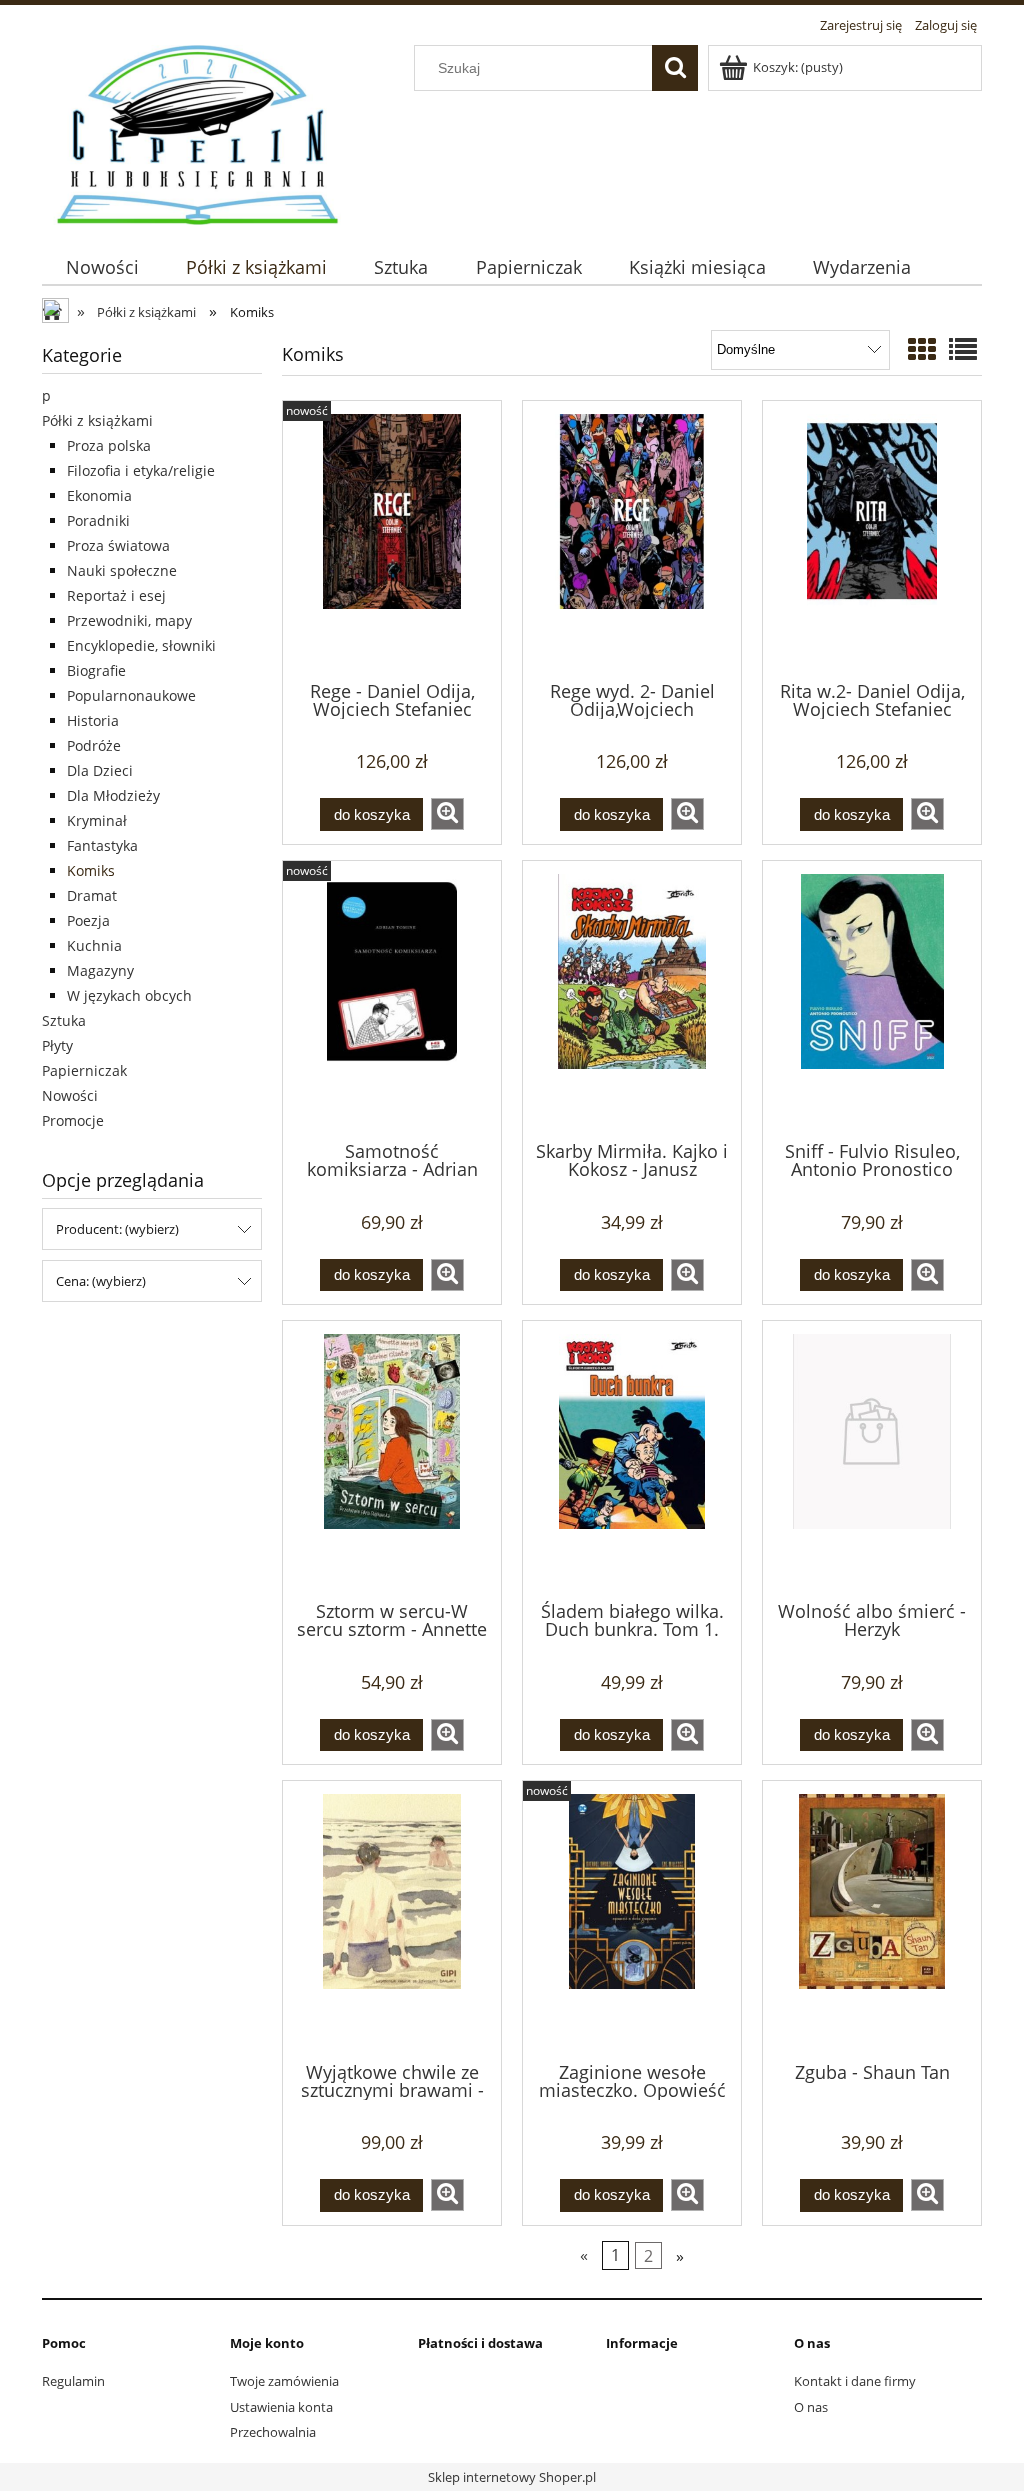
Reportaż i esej (116, 595)
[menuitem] (102, 267)
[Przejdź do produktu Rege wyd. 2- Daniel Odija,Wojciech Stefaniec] (632, 539)
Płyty (57, 1045)
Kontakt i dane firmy (855, 2381)
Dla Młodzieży (113, 795)
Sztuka (64, 1020)
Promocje (73, 1120)
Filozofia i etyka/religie (141, 470)
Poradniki (98, 520)
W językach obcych (129, 995)
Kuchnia (94, 945)
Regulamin (73, 2381)
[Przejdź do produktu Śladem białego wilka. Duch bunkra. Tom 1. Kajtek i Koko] (632, 1459)
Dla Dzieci (100, 770)
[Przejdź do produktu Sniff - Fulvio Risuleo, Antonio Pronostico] (872, 999)
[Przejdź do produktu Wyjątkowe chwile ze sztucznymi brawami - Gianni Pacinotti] (392, 1919)
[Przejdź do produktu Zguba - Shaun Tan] (872, 1919)
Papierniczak (84, 1070)
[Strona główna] (199, 132)
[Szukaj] (675, 68)
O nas (811, 2407)
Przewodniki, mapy (129, 620)
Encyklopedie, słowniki (141, 645)
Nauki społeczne (122, 570)
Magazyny (100, 970)
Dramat (92, 895)
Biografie (96, 670)
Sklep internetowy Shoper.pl (512, 2477)
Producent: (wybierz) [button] (117, 1229)
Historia (93, 720)
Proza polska (109, 445)
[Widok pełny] (963, 349)
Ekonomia (99, 495)
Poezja (88, 920)
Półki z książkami (97, 420)
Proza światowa (118, 545)
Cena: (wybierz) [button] (101, 1281)
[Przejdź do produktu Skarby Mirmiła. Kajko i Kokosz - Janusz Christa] (632, 999)
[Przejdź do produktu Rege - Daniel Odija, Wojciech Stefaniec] (392, 539)
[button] (447, 814)
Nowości (70, 1095)
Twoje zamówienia (284, 2381)
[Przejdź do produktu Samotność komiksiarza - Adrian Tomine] (392, 999)
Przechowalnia (273, 2432)
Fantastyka (102, 845)
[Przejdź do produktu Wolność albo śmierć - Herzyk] (872, 1459)
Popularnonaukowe (131, 695)
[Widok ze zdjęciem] (922, 349)
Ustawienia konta (281, 2407)
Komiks (91, 870)
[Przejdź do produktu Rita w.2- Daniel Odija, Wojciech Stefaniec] (872, 539)
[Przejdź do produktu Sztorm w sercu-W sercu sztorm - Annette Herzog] (392, 1459)
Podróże (94, 745)
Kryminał (97, 820)
